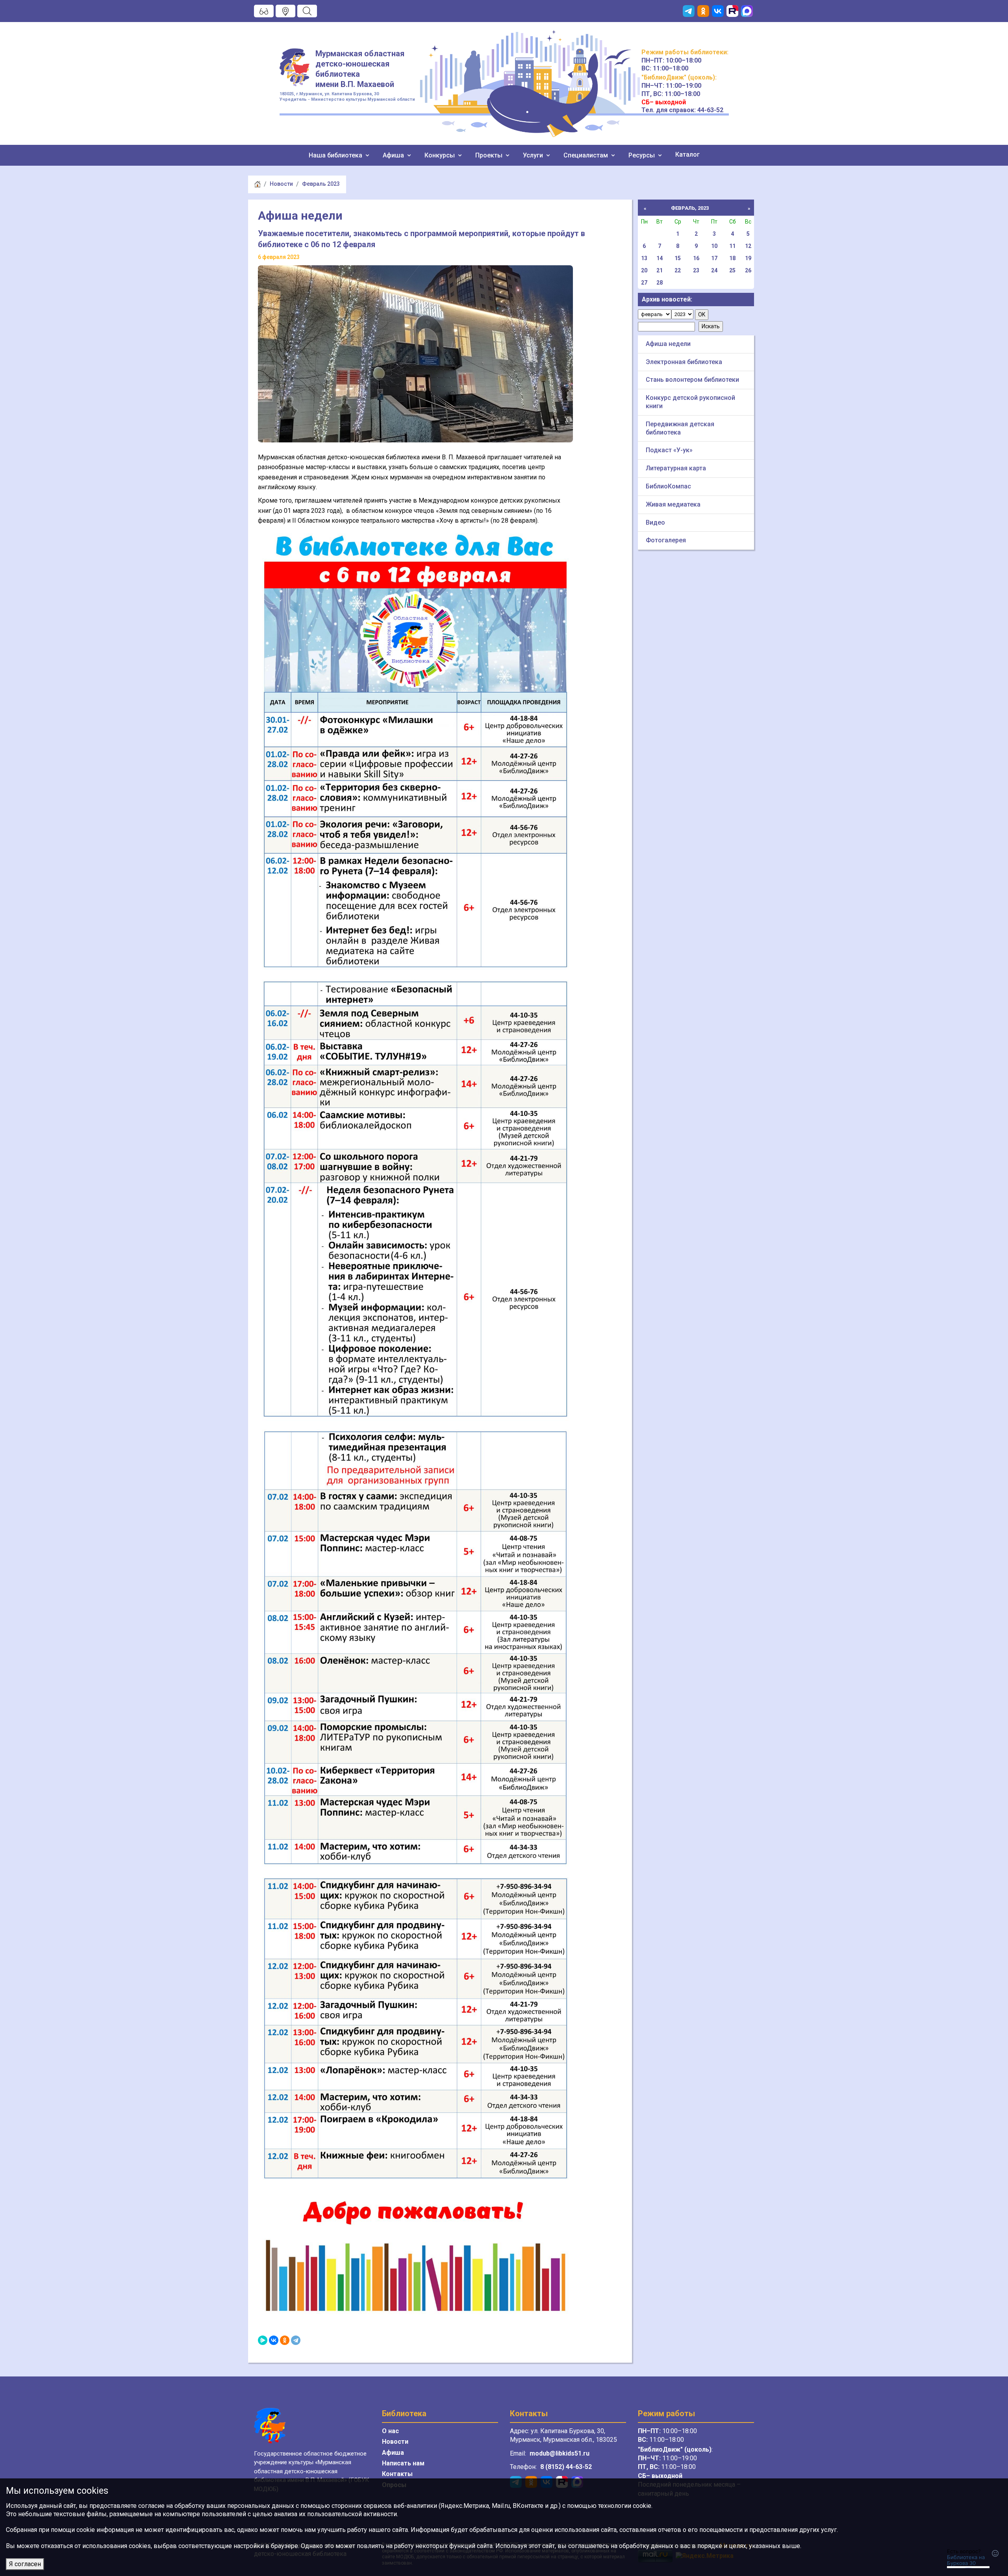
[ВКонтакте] (274, 2340)
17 (714, 258)
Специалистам (586, 155)
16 (696, 258)
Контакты (397, 2474)
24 (714, 270)
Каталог (687, 154)
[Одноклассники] (285, 2340)
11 (732, 246)
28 (660, 283)
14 (660, 258)
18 (732, 258)
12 (748, 246)
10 (714, 246)
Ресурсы (642, 155)
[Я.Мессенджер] (263, 2340)
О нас (390, 2431)
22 (678, 270)
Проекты (490, 155)
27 (644, 283)
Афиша (394, 155)
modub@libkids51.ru (560, 2453)
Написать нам (403, 2463)
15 (678, 258)
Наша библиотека (336, 155)
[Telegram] (296, 2340)
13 (644, 258)
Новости (281, 184)
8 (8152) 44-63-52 (566, 2467)
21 (660, 270)
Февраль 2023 (321, 184)
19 (748, 258)
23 (696, 270)
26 (748, 270)
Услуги (534, 155)
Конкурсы (440, 155)
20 (644, 270)
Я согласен (25, 2564)
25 (732, 270)
